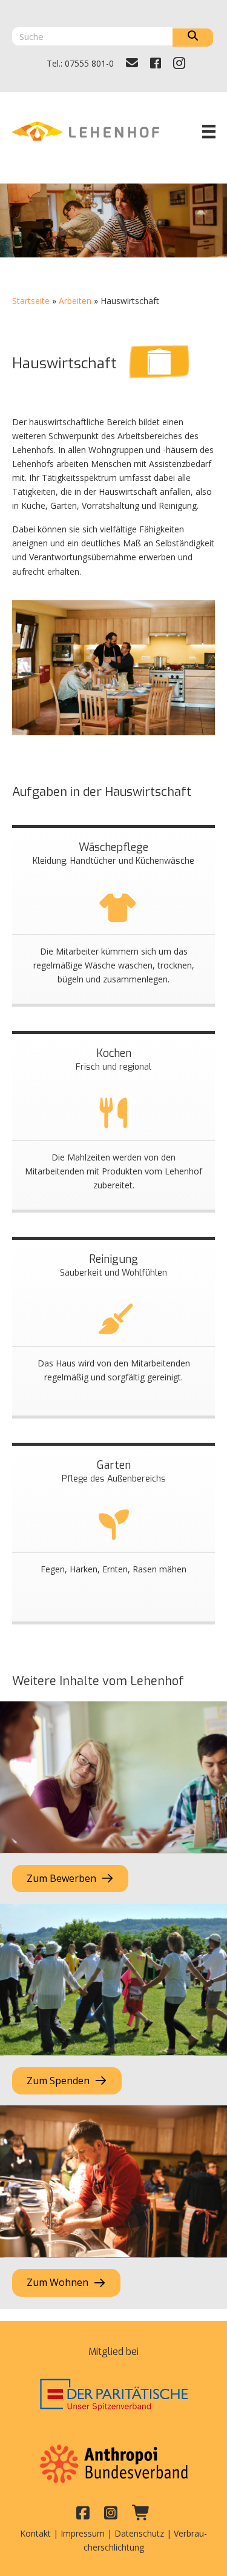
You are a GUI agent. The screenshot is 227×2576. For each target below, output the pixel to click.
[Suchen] (193, 38)
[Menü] (209, 131)
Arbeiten (75, 301)
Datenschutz (139, 2533)
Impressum (83, 2533)
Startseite (31, 301)
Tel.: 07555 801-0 (80, 63)
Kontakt (35, 2533)
